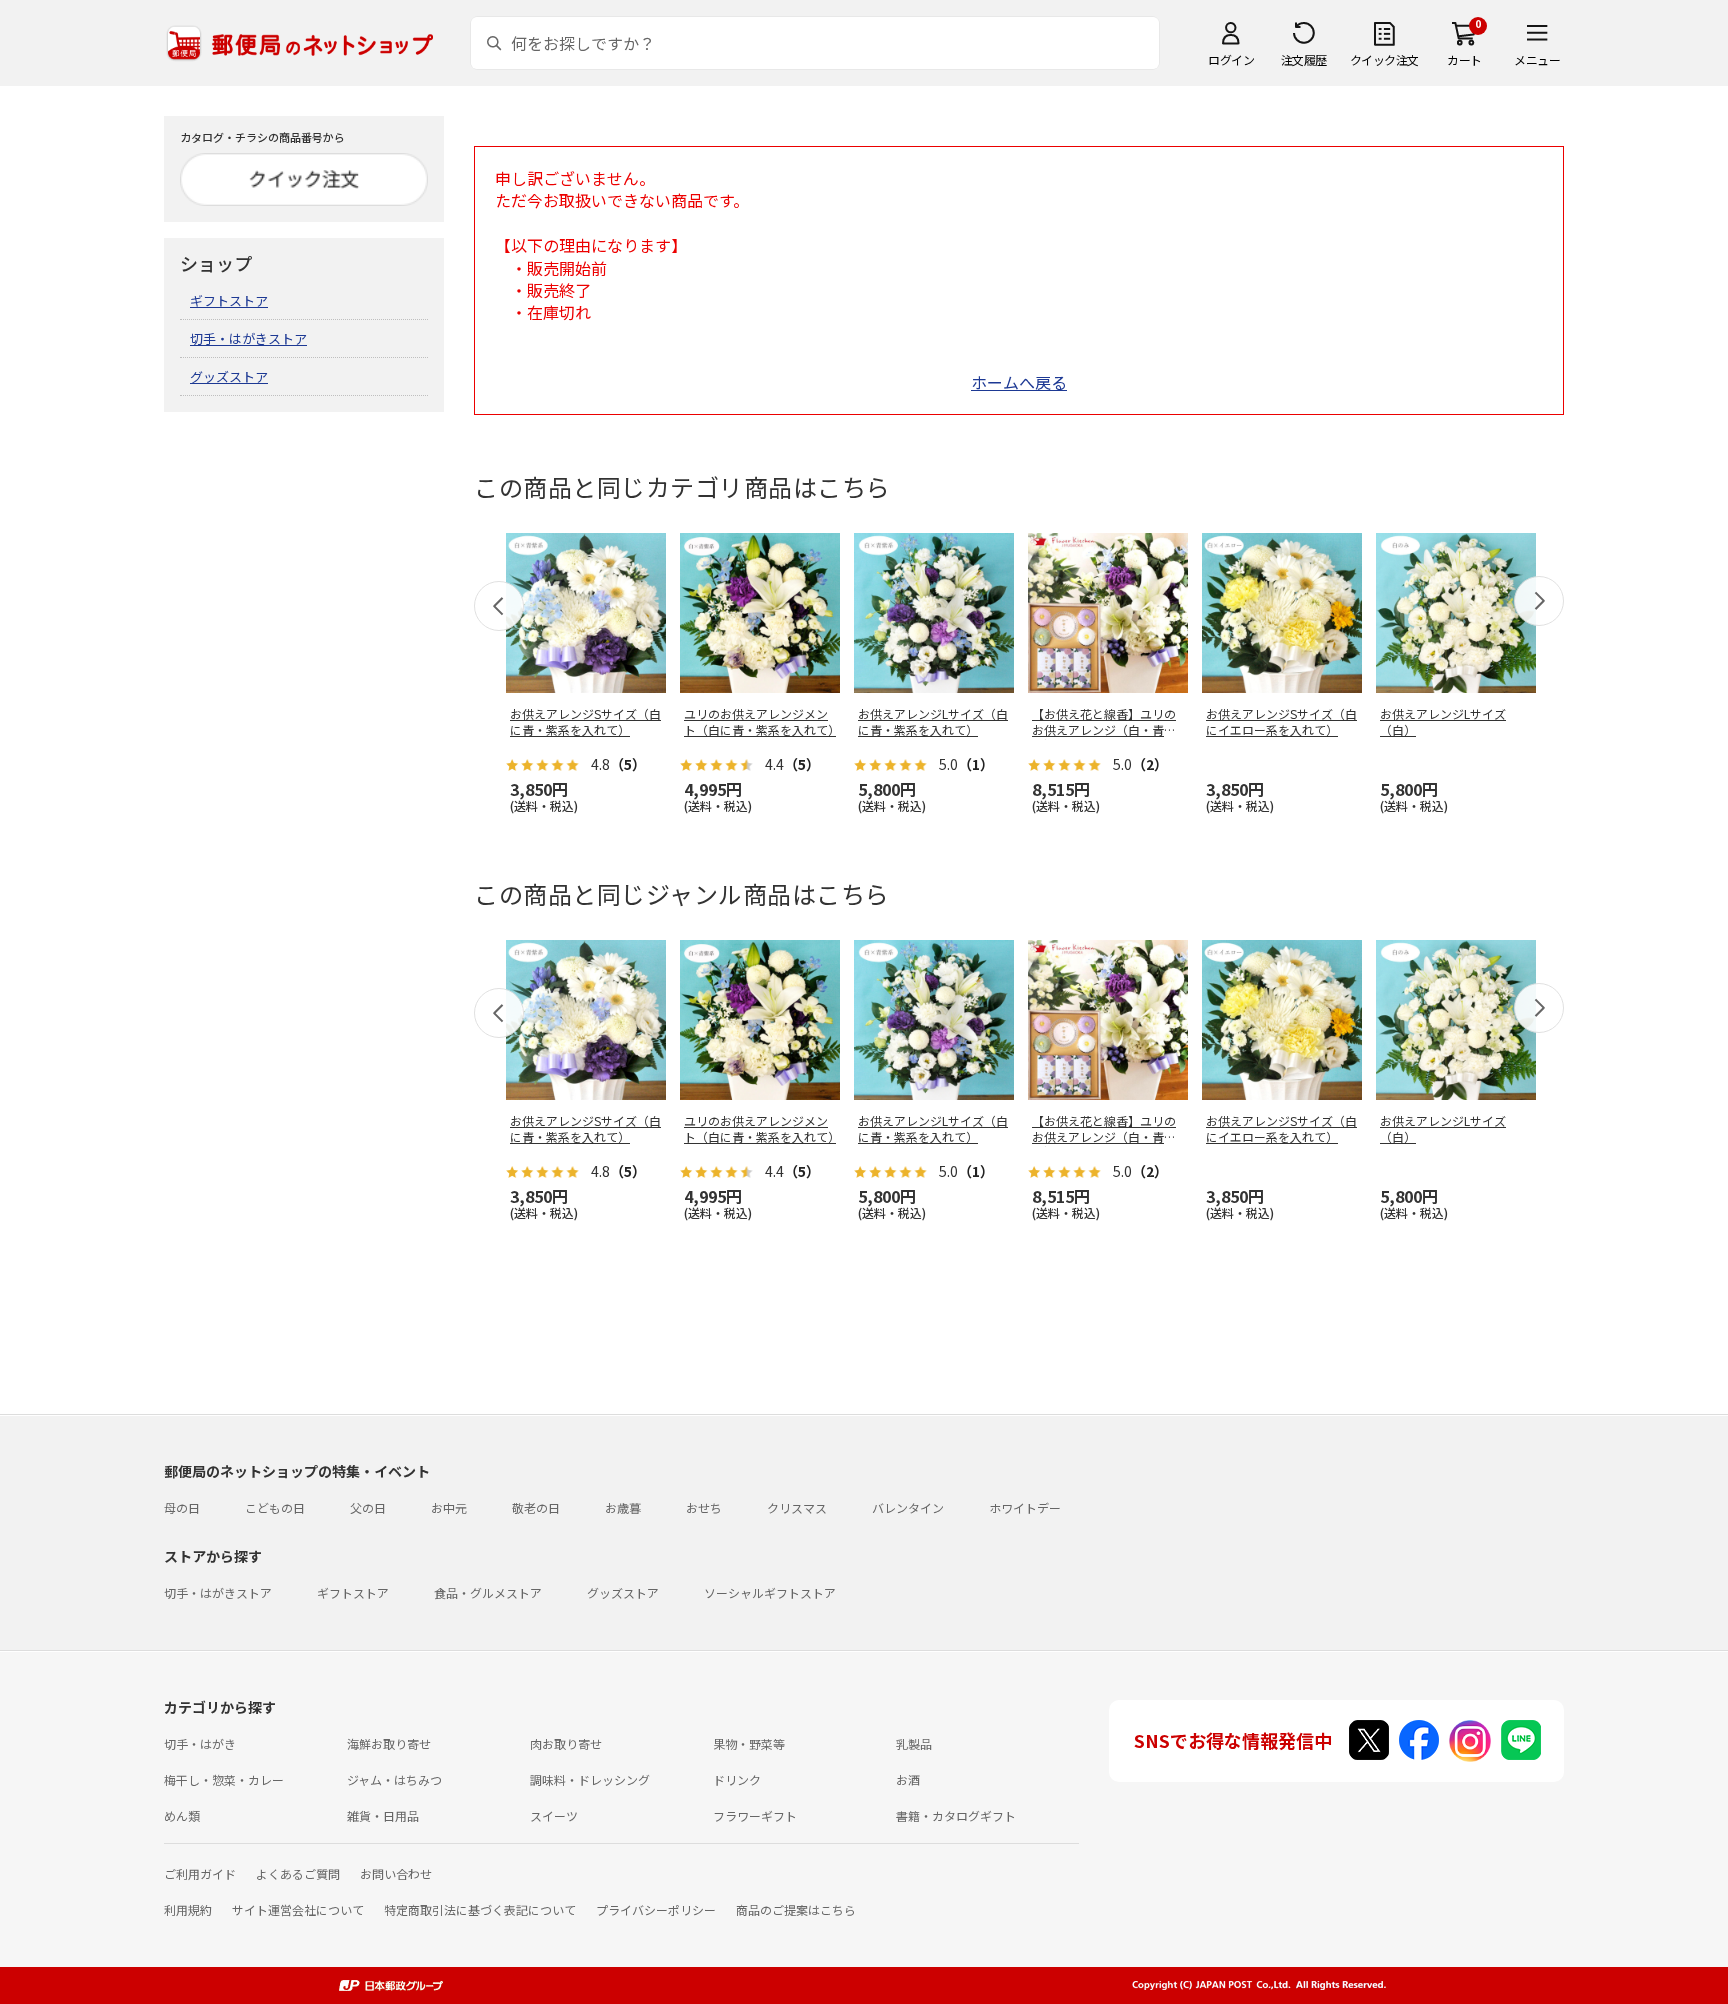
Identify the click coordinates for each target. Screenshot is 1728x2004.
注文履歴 (1304, 59)
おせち (704, 1507)
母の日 (182, 1507)
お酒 (908, 1779)
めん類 (182, 1815)
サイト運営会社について (298, 1909)
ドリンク (737, 1779)
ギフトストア (229, 300)
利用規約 (188, 1909)
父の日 (368, 1507)
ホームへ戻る (1019, 382)
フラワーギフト (755, 1815)
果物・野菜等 (749, 1743)
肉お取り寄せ (566, 1743)
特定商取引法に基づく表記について (480, 1909)
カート (1464, 59)
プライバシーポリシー (656, 1909)
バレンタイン (908, 1507)
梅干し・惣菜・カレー (224, 1779)
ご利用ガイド (200, 1873)
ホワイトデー (1025, 1507)
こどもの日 (275, 1507)
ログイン (1231, 59)
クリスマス (797, 1507)
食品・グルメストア (488, 1592)
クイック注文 (1384, 59)
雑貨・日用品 (383, 1815)
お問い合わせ (396, 1873)
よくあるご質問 (298, 1873)
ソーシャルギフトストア (770, 1592)
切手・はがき (200, 1743)
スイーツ (554, 1815)
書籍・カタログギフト (956, 1815)
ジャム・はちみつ (394, 1779)
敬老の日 (536, 1507)
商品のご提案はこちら (796, 1909)
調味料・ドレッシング (590, 1779)
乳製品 (914, 1743)
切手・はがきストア (248, 338)
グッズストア (229, 376)
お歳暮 (623, 1507)
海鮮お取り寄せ (389, 1743)
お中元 (449, 1507)
